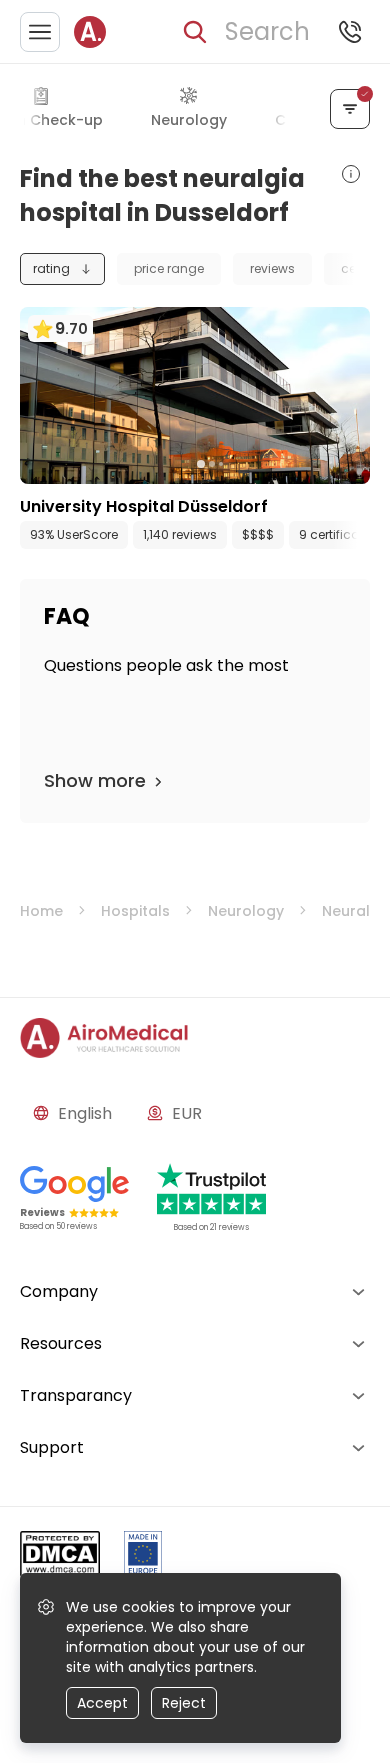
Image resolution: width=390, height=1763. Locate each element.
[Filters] (350, 109)
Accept (102, 1703)
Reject (184, 1703)
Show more (95, 780)
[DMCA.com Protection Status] (60, 1557)
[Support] (350, 32)
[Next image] (236, 464)
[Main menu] (40, 32)
